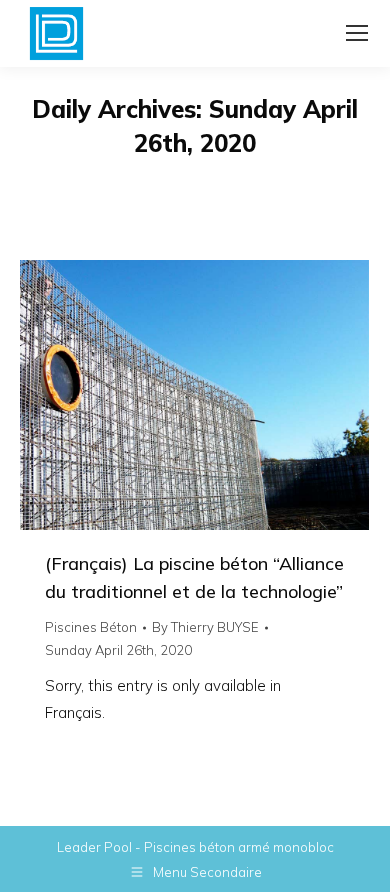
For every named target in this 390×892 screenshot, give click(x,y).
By (205, 627)
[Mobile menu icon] (357, 33)
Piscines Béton (91, 627)
